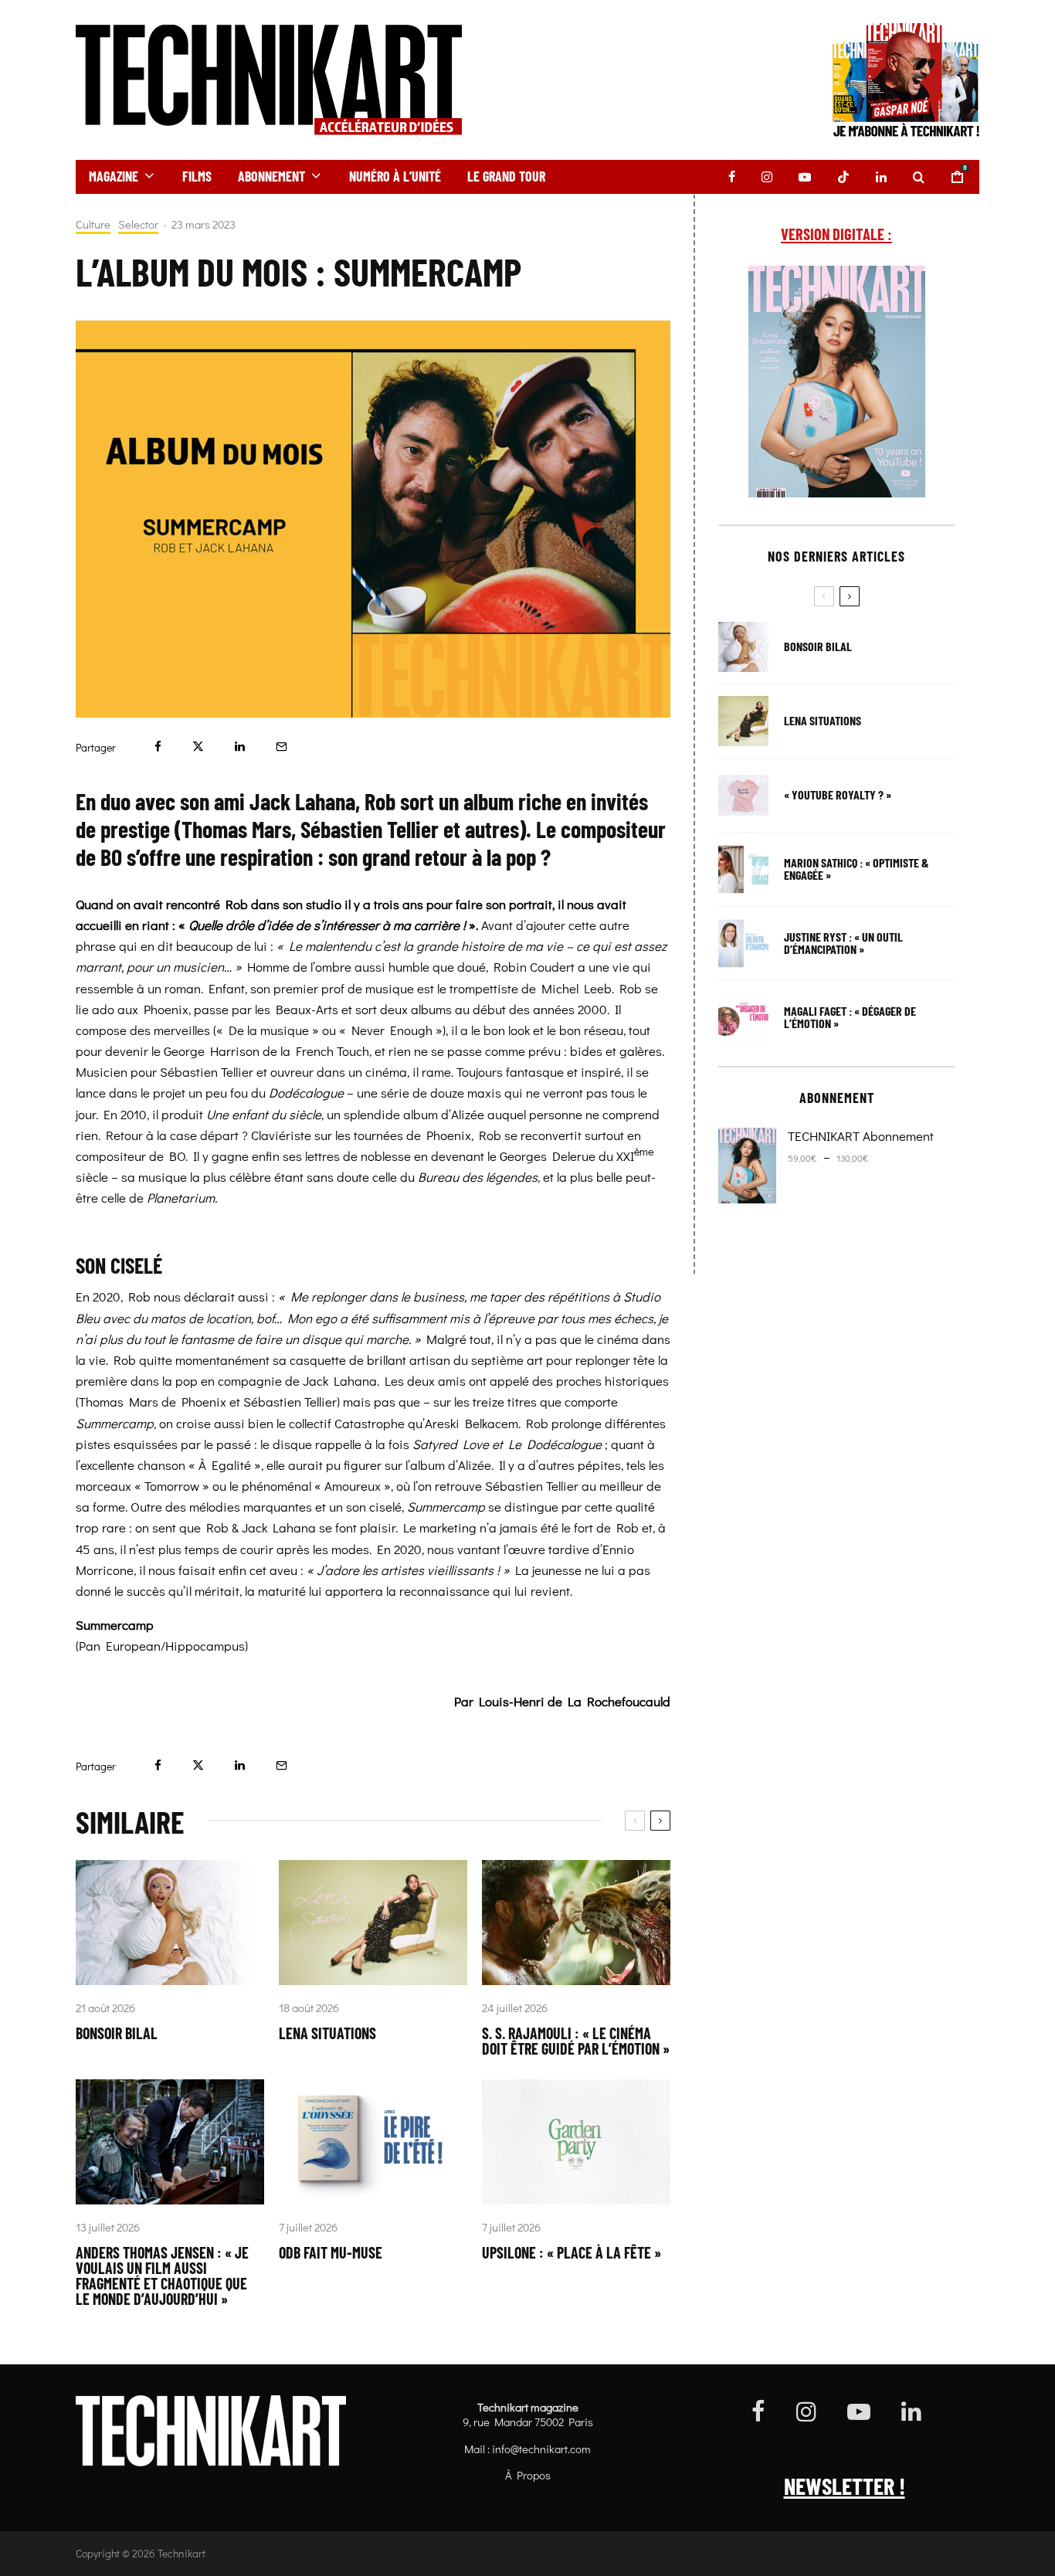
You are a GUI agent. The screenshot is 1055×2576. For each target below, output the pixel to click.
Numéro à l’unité (395, 176)
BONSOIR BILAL (117, 2033)
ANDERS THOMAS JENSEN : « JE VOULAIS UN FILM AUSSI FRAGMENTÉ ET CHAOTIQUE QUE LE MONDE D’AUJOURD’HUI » (162, 2276)
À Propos (528, 2475)
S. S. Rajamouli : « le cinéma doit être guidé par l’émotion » (576, 2041)
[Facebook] (732, 177)
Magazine (114, 176)
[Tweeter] (198, 747)
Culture (93, 224)
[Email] (282, 747)
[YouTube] (805, 177)
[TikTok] (843, 177)
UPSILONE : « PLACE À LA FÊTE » (572, 2252)
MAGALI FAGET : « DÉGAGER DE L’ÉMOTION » (850, 1017)
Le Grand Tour (506, 176)
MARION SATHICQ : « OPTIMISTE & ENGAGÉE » (857, 869)
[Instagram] (767, 177)
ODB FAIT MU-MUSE (331, 2252)
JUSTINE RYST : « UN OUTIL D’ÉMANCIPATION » (843, 943)
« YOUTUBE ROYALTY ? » (838, 795)
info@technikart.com (541, 2449)
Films (197, 176)
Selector (138, 224)
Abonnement (271, 176)
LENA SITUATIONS (327, 2033)
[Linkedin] (881, 177)
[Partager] (158, 747)
